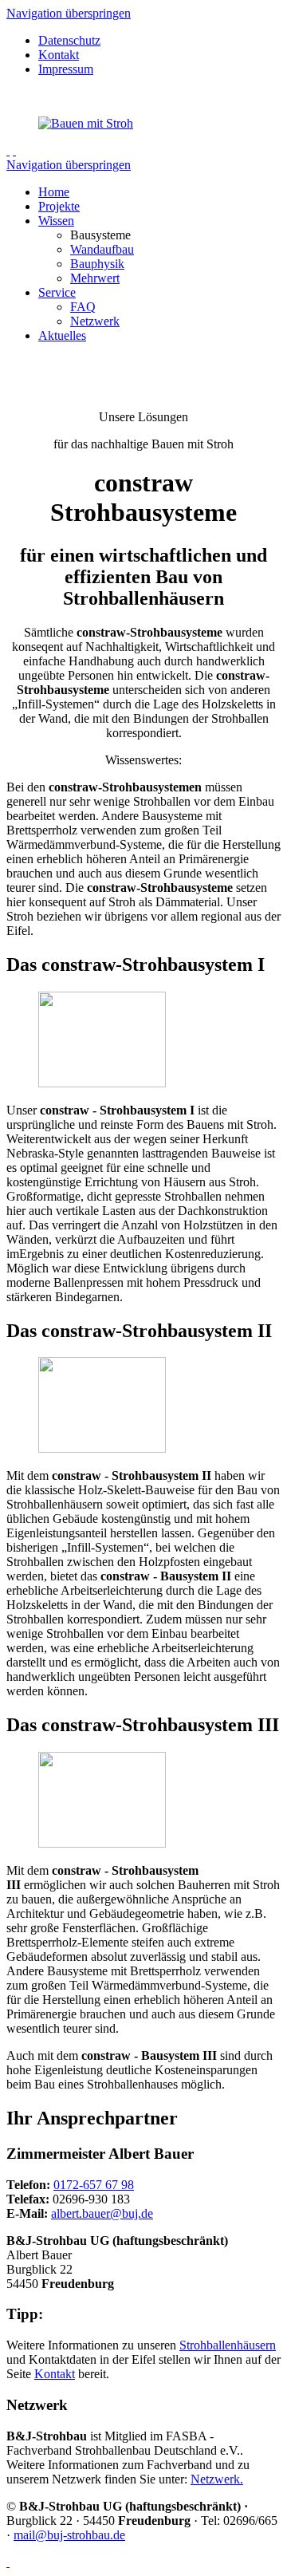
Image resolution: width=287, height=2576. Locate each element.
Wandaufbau (102, 249)
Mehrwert (95, 278)
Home (54, 192)
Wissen (56, 221)
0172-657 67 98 (94, 2185)
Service (57, 292)
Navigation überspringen (69, 13)
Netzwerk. (217, 2479)
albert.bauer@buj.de (102, 2213)
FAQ (83, 307)
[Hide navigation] (14, 150)
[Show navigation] (8, 150)
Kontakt (59, 55)
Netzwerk (95, 321)
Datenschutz (69, 40)
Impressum (66, 69)
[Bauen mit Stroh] (86, 123)
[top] (8, 2562)
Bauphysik (97, 264)
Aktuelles (62, 335)
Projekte (59, 206)
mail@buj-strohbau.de (69, 2535)
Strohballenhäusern (228, 2345)
